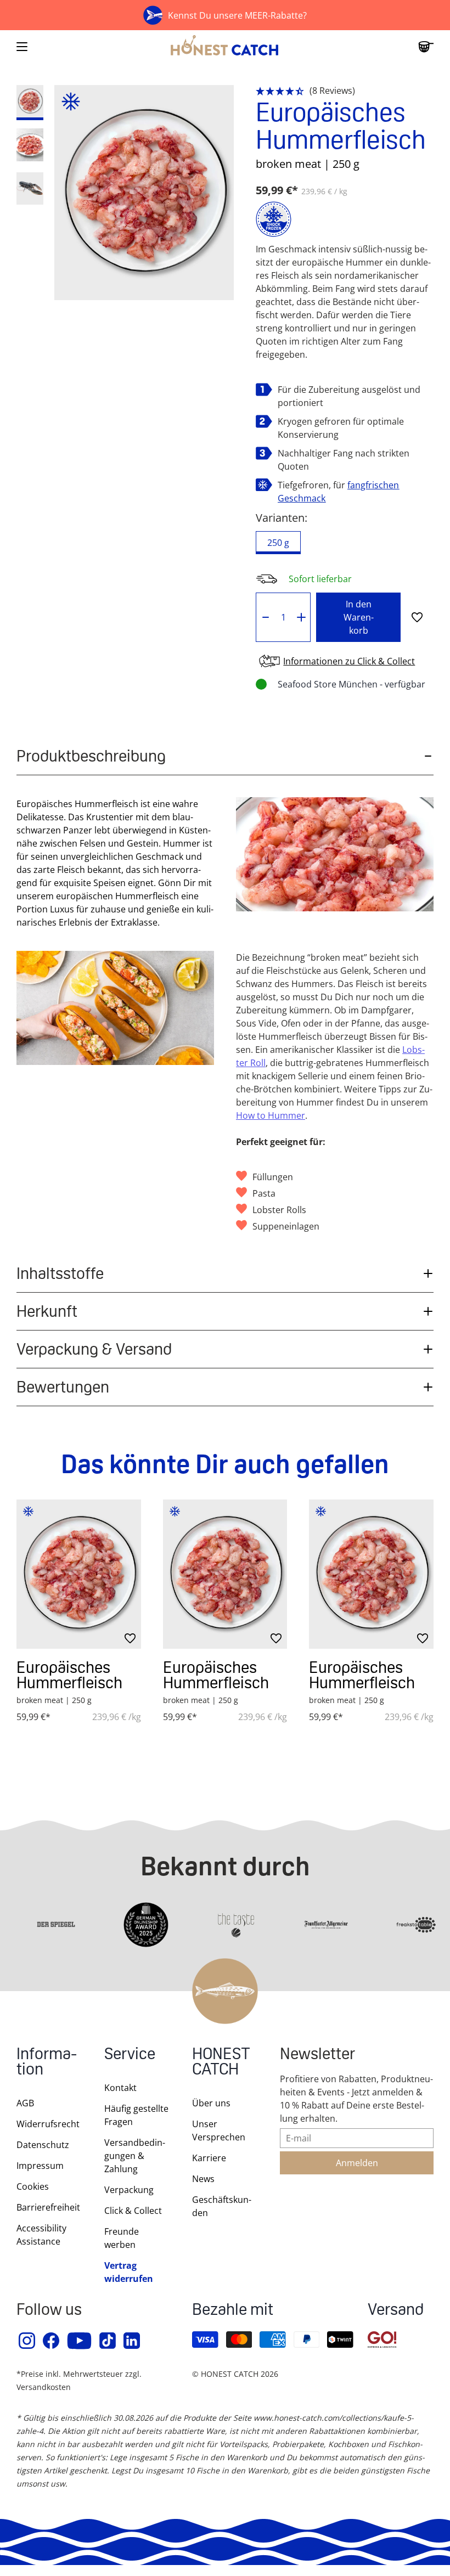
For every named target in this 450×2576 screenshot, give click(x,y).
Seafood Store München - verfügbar (351, 684)
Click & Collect (133, 2211)
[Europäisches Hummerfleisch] (79, 1574)
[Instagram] (27, 2341)
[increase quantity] (302, 617)
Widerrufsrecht (48, 2124)
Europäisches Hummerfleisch (69, 1675)
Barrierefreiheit (48, 2207)
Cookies (33, 2186)
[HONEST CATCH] (225, 47)
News (203, 2179)
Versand (396, 2311)
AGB (25, 2103)
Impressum (40, 2166)
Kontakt (120, 2088)
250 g (278, 543)
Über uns (211, 2103)
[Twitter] (108, 2341)
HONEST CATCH (221, 2063)
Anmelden (357, 2163)
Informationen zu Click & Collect (349, 661)
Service (130, 2055)
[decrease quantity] (265, 617)
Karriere (209, 2158)
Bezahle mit (233, 2311)
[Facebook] (52, 2341)
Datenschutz (43, 2145)
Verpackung (129, 2190)
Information (47, 2063)
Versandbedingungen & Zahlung (135, 2156)
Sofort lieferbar (320, 579)
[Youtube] (80, 2341)
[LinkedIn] (132, 2341)
